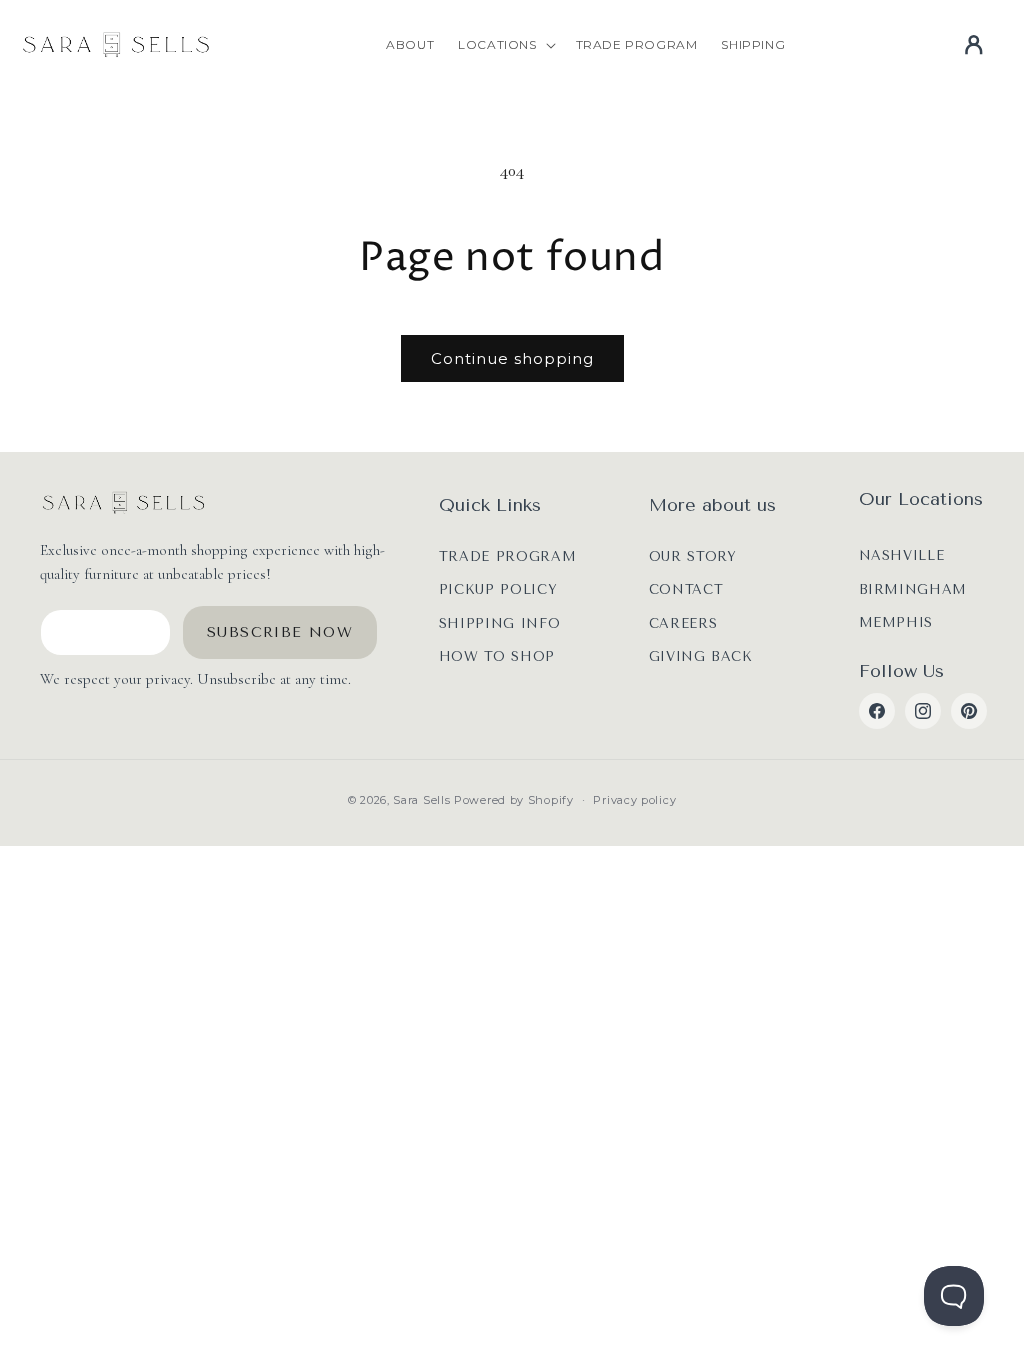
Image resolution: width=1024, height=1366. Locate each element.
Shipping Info (499, 623)
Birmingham (913, 589)
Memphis (896, 622)
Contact (686, 589)
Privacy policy (634, 800)
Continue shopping (512, 358)
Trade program (507, 556)
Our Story (693, 556)
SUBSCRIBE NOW (280, 632)
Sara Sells (421, 800)
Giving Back (701, 656)
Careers (683, 623)
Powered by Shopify (514, 800)
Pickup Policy (498, 589)
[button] (504, 45)
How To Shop (497, 656)
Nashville (902, 555)
